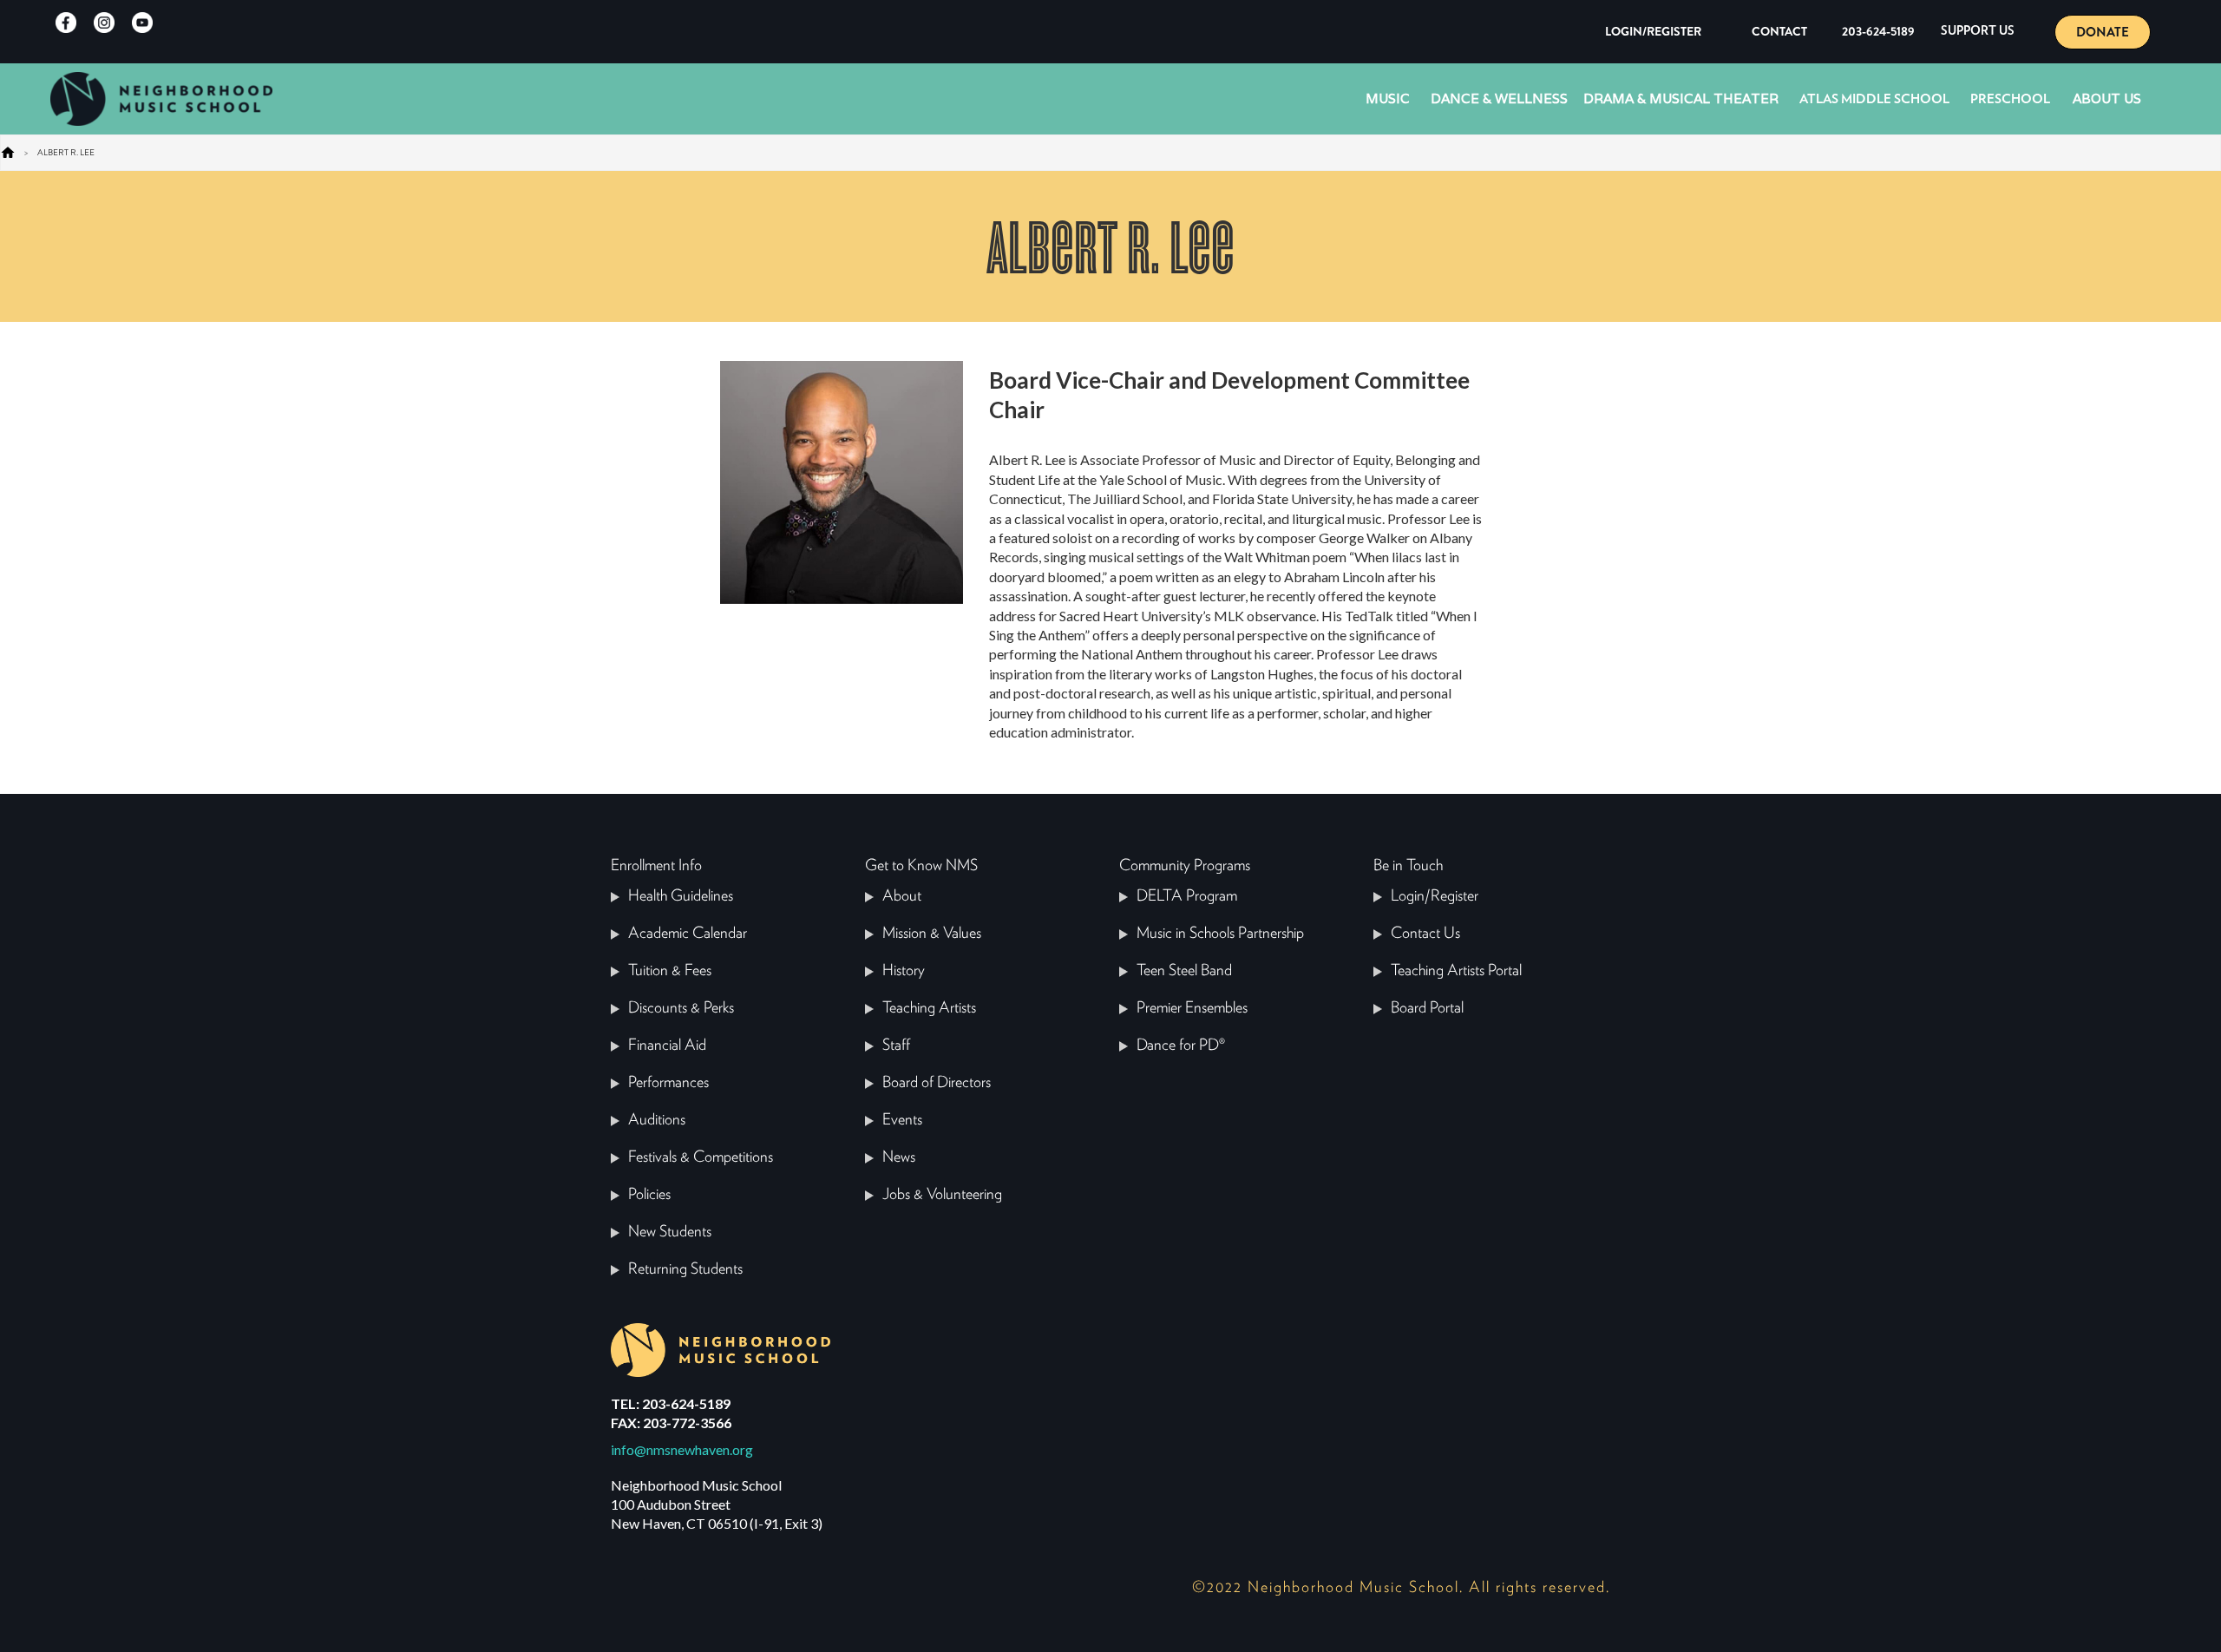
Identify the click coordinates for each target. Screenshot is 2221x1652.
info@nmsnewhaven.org (682, 1449)
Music (1388, 98)
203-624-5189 (1878, 31)
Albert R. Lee (66, 152)
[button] (1978, 32)
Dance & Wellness (1499, 98)
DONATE (2103, 32)
